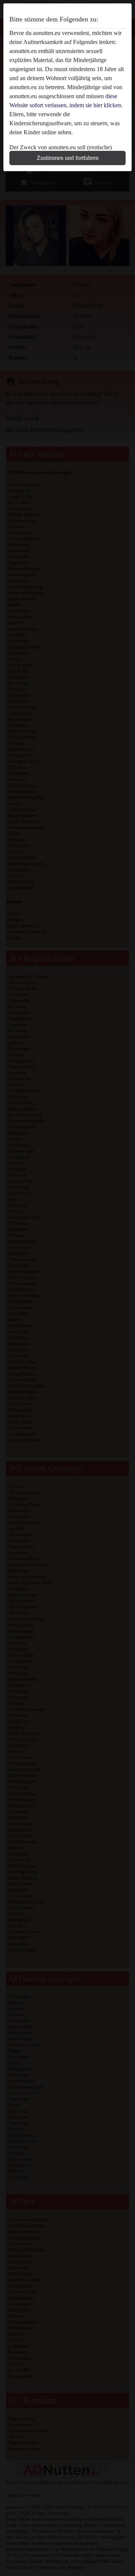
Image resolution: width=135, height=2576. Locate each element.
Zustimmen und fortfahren (68, 158)
